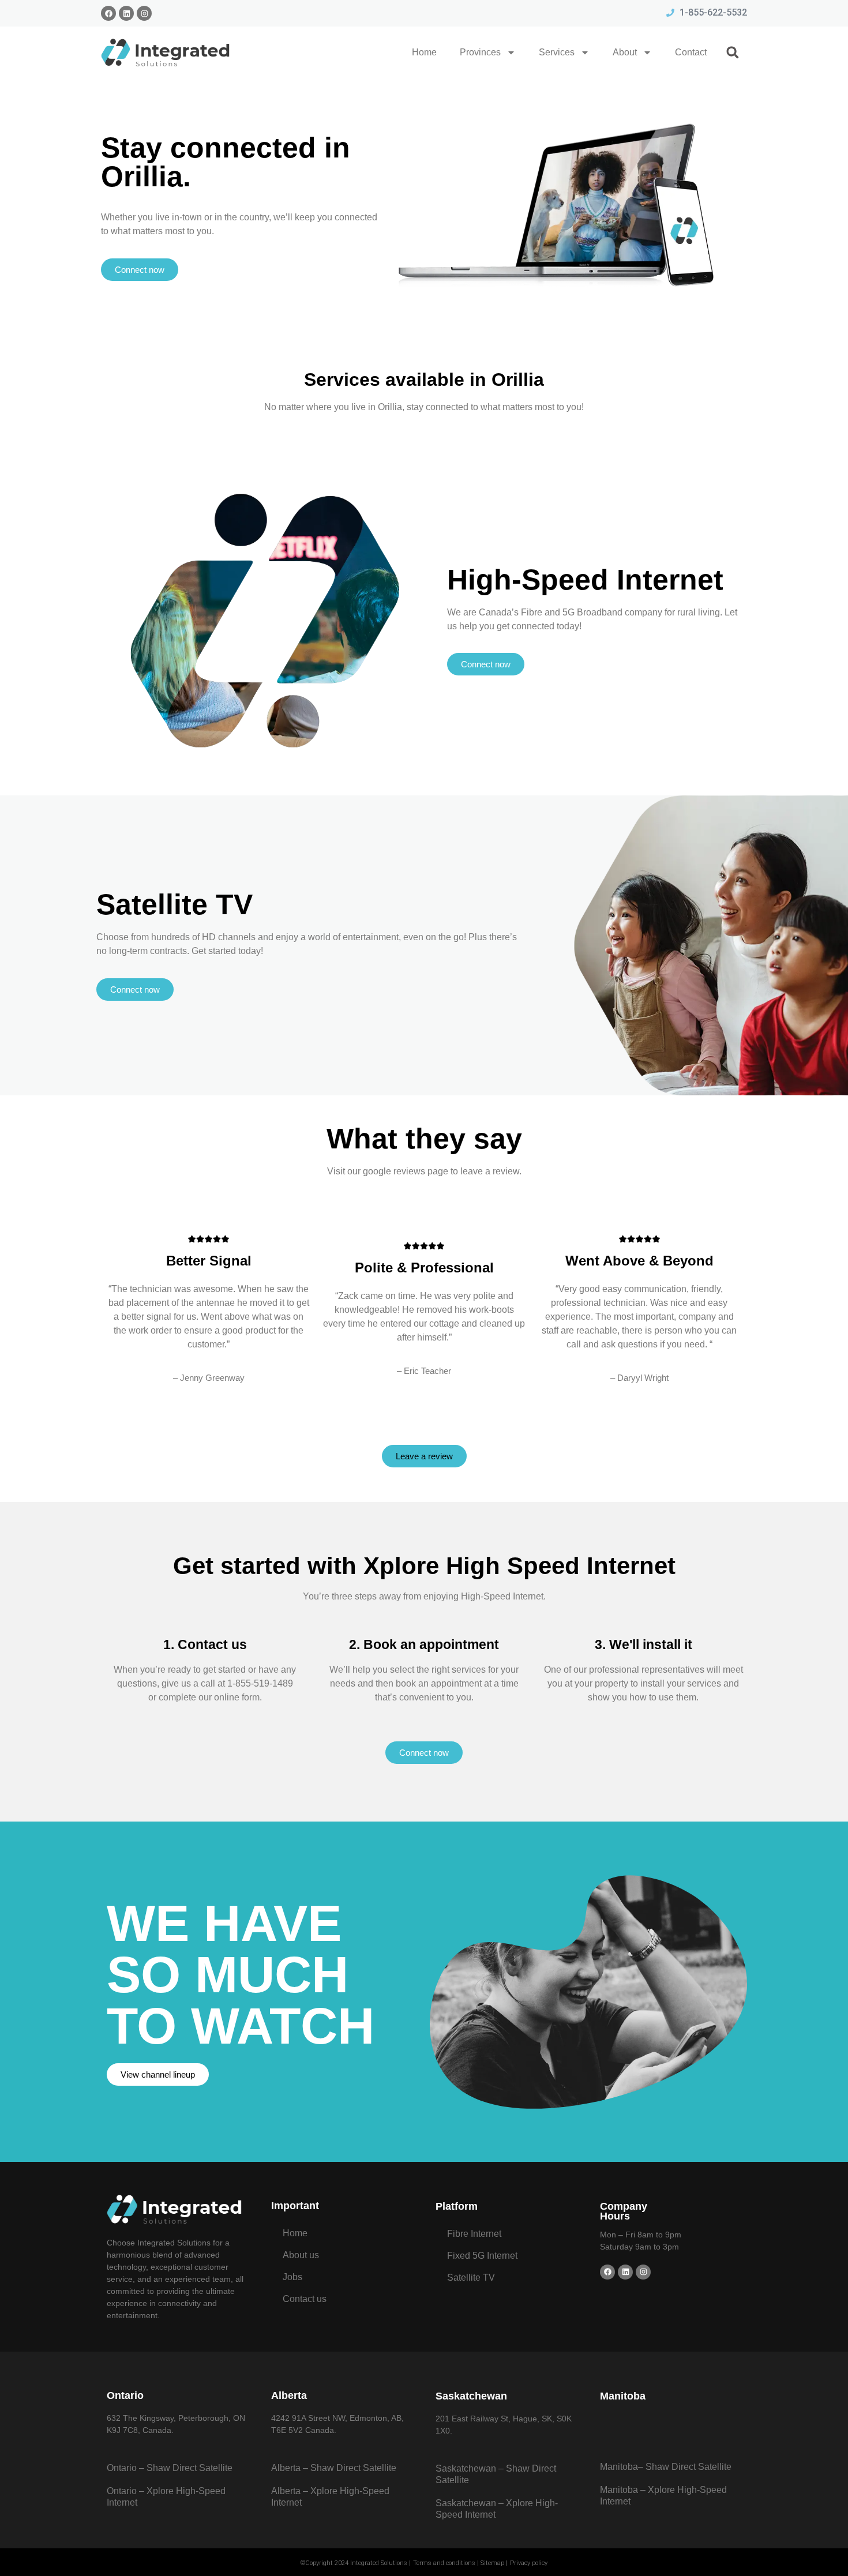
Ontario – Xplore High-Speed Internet (166, 2497)
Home (424, 52)
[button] (733, 52)
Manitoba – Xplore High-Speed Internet (663, 2496)
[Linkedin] (126, 13)
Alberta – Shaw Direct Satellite (334, 2468)
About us (301, 2255)
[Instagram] (144, 13)
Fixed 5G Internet (482, 2256)
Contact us (305, 2299)
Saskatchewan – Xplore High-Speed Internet (497, 2509)
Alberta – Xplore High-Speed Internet (330, 2497)
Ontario (125, 2395)
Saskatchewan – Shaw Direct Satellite (496, 2474)
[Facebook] (108, 13)
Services (557, 52)
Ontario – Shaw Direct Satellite (170, 2468)
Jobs (292, 2277)
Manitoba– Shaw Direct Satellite (666, 2467)
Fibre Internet (474, 2234)
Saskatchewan (471, 2396)
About (625, 52)
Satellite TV (471, 2278)
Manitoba (623, 2396)
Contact (691, 52)
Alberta (289, 2395)
